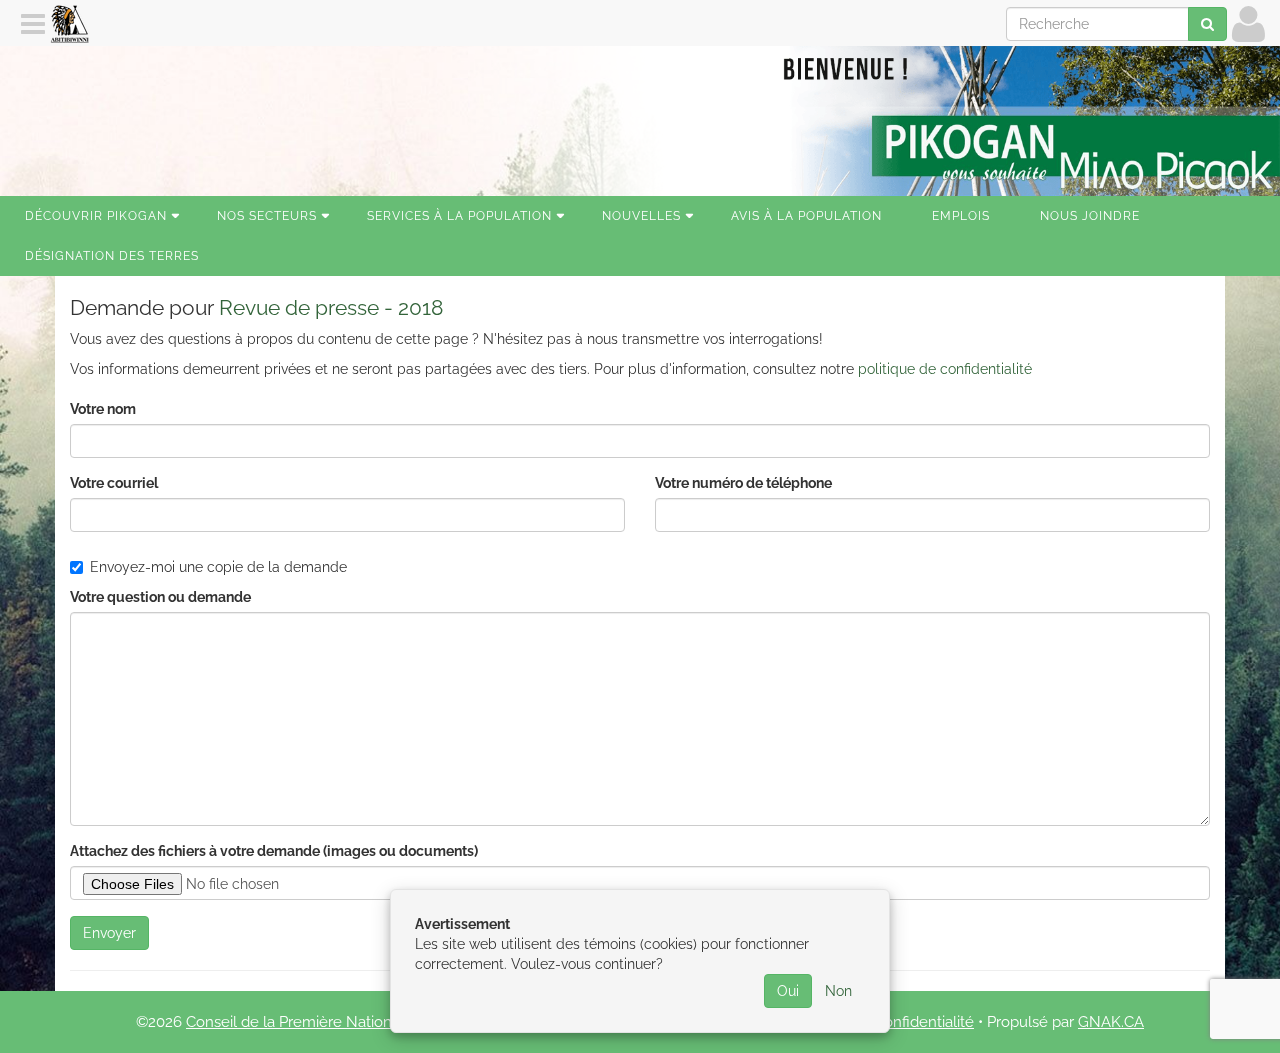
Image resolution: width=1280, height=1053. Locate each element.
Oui (788, 991)
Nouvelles (641, 216)
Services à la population (459, 216)
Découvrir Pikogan (96, 216)
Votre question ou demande (160, 597)
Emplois (961, 216)
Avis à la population (806, 216)
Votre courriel (114, 483)
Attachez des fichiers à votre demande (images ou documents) (274, 851)
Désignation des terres (112, 256)
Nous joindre (1090, 216)
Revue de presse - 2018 (331, 307)
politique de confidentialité (945, 369)
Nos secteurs (267, 216)
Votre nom (103, 409)
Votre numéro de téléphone (743, 483)
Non (838, 991)
